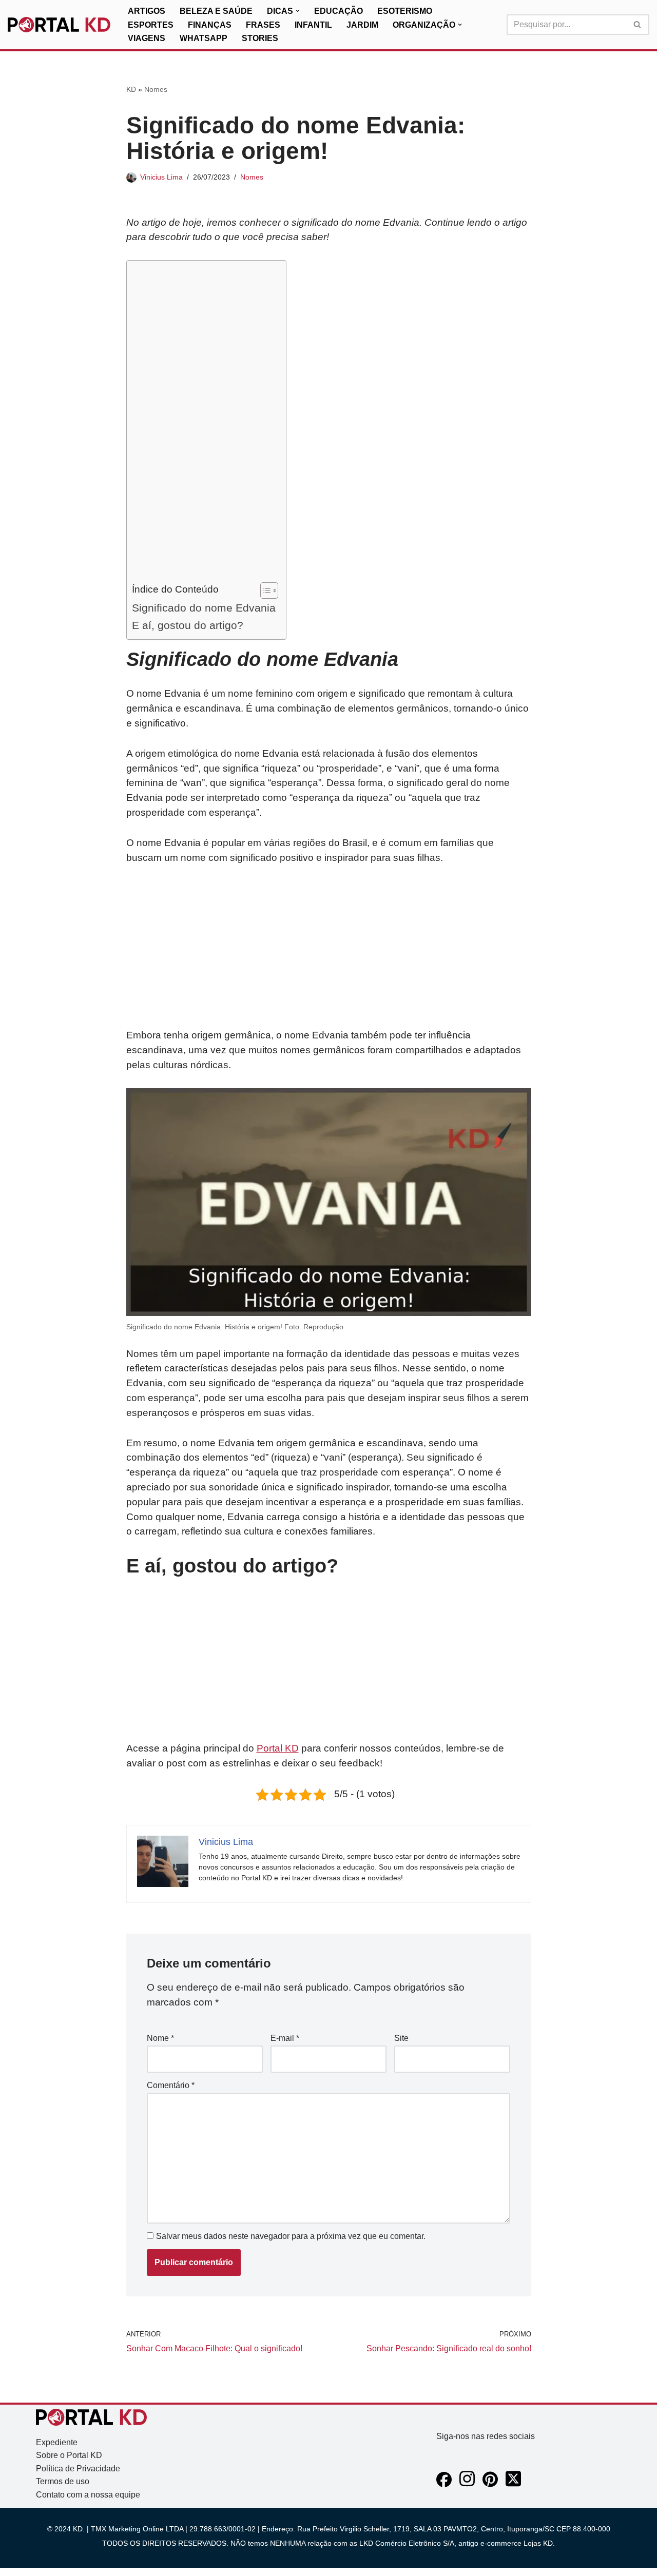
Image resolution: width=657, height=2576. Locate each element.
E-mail (285, 2038)
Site (401, 2038)
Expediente (57, 2442)
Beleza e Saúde (216, 11)
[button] (298, 11)
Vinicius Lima (161, 177)
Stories (260, 38)
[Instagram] (467, 2484)
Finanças (210, 25)
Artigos (147, 11)
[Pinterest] (490, 2484)
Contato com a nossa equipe (88, 2495)
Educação (339, 11)
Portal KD (278, 1748)
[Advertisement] (204, 424)
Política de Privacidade (78, 2469)
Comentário (171, 2085)
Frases (263, 25)
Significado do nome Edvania (204, 608)
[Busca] (638, 25)
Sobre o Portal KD (69, 2455)
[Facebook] (444, 2484)
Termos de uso (63, 2481)
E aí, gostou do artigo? (188, 625)
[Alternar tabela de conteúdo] (264, 591)
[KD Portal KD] (59, 25)
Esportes (151, 25)
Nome (160, 2038)
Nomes (156, 89)
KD (131, 89)
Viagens (147, 38)
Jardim (362, 25)
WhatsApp (204, 38)
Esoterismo (405, 11)
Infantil (313, 25)
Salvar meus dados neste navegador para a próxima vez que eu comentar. (291, 2236)
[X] (513, 2484)
